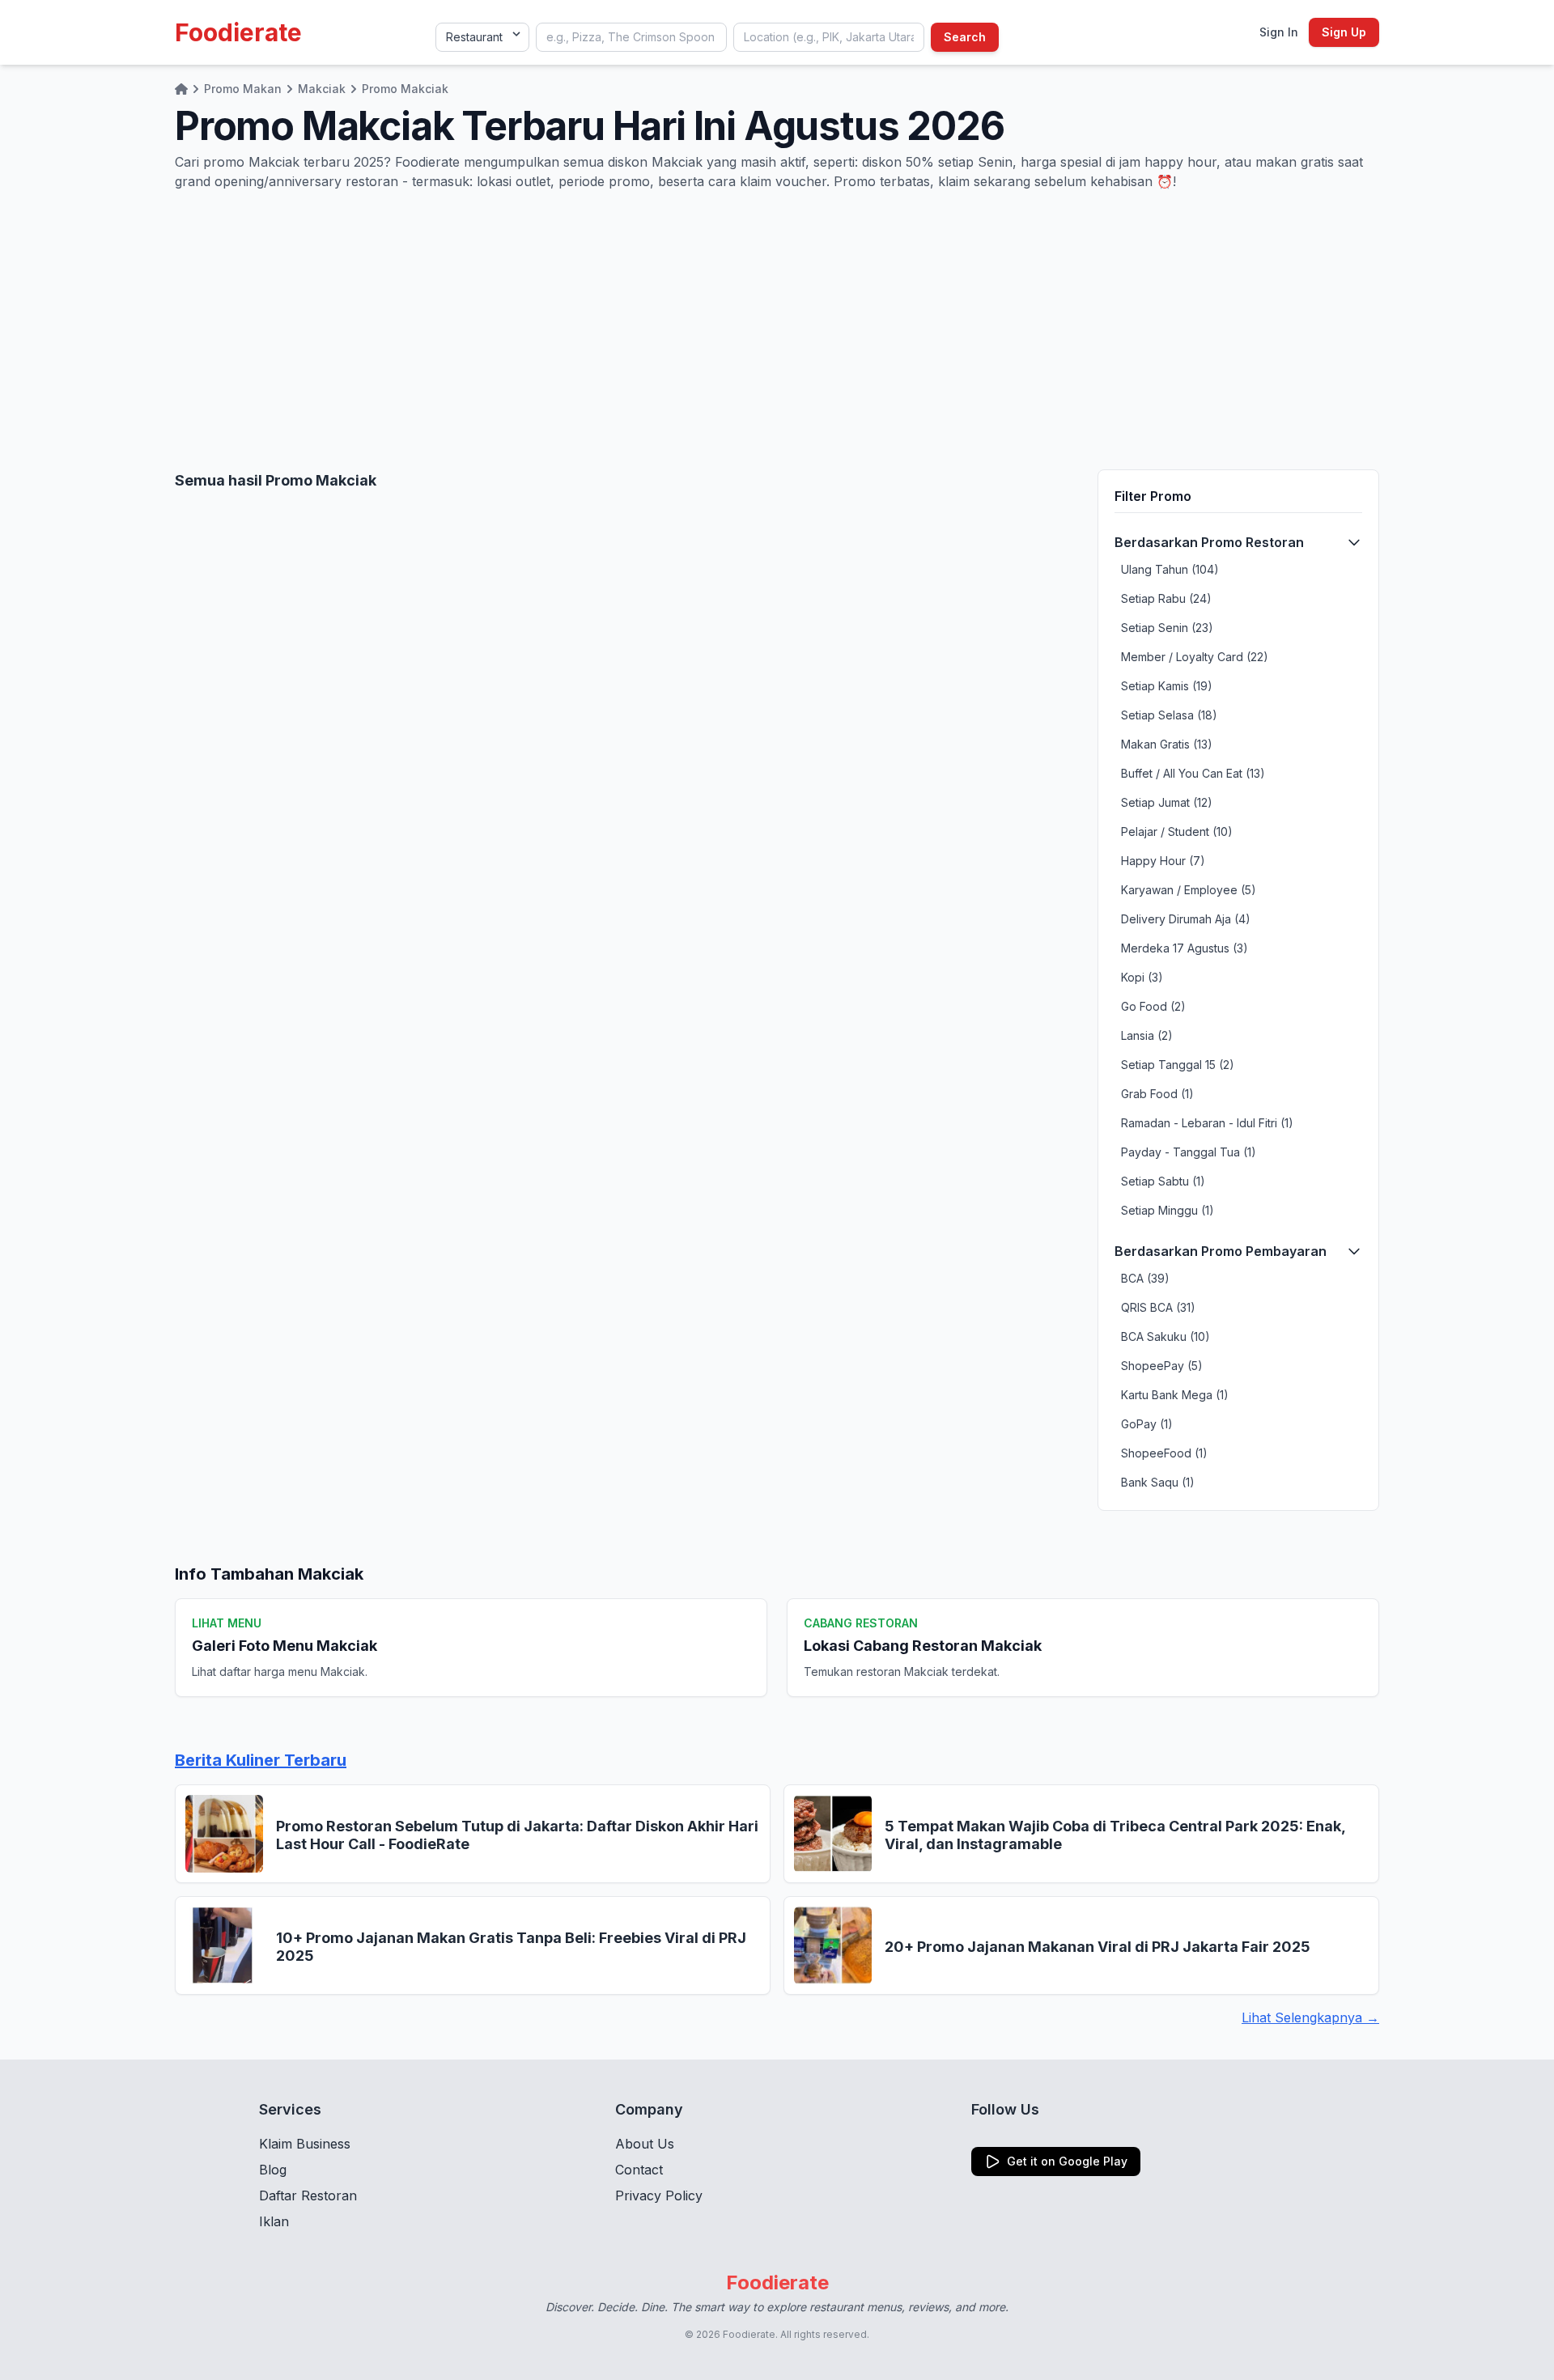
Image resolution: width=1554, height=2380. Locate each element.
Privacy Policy (659, 2195)
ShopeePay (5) (1162, 1366)
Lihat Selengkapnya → (1310, 2017)
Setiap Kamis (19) (1167, 686)
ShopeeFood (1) (1164, 1453)
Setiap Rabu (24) (1166, 598)
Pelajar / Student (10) (1177, 832)
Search (965, 37)
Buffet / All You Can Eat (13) (1193, 773)
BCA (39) (1145, 1278)
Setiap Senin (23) (1167, 628)
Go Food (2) (1153, 1006)
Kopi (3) (1142, 977)
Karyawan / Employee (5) (1189, 890)
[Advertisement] (777, 330)
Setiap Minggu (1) (1168, 1210)
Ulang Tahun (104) (1170, 569)
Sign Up (1344, 32)
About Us (645, 2144)
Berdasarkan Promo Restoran (1209, 542)
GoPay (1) (1147, 1424)
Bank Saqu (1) (1158, 1482)
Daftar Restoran (308, 2195)
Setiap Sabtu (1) (1163, 1181)
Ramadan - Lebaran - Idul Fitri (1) (1207, 1123)
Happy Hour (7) (1163, 861)
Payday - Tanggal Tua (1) (1189, 1152)
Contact (639, 2170)
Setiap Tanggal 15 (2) (1178, 1065)
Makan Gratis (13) (1167, 744)
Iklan (274, 2221)
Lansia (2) (1147, 1035)
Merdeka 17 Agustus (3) (1185, 948)
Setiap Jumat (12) (1167, 802)
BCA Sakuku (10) (1165, 1336)
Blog (273, 2170)
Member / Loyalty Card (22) (1195, 657)
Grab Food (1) (1157, 1094)
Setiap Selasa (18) (1169, 715)
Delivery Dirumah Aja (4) (1186, 919)
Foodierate (238, 32)
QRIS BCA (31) (1158, 1307)
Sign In (1279, 32)
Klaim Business (305, 2144)
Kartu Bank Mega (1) (1175, 1395)
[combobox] (631, 37)
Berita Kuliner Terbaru (261, 1760)
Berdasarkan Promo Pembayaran (1221, 1251)
